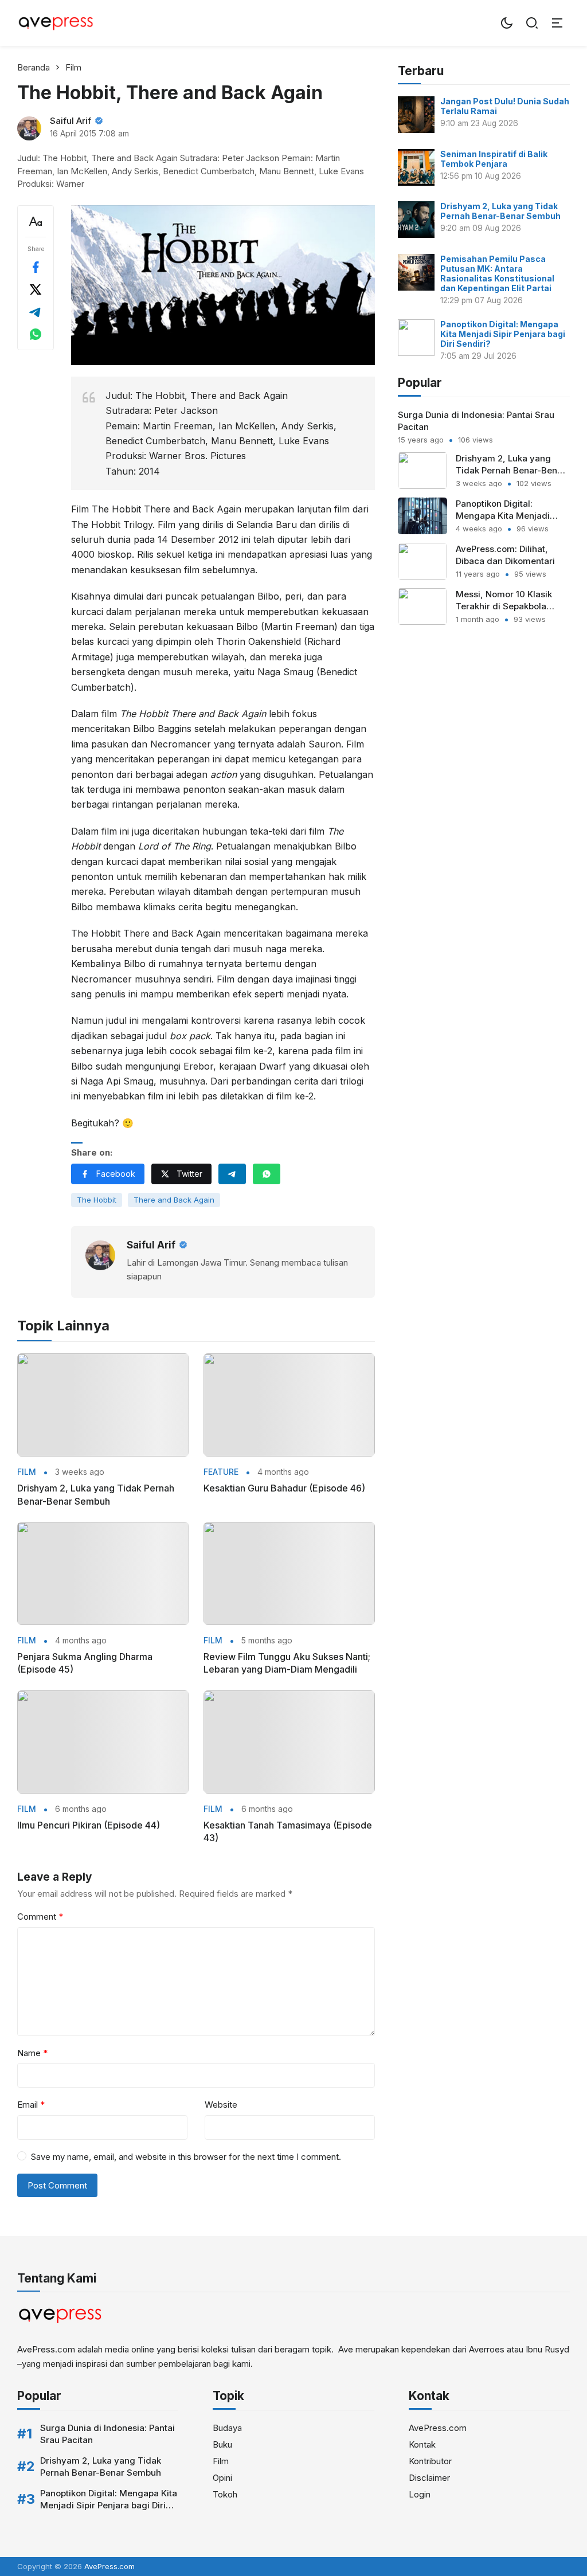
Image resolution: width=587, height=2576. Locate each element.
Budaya (227, 2428)
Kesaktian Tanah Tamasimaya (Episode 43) (288, 1831)
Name (32, 2053)
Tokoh (225, 2494)
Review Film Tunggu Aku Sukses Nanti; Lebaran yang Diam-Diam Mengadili (287, 1663)
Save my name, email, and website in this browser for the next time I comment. (186, 2157)
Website (221, 2105)
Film (27, 1472)
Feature (221, 1472)
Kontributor (430, 2461)
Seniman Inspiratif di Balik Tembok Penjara (494, 159)
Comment (40, 1917)
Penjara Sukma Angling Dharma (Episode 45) (85, 1663)
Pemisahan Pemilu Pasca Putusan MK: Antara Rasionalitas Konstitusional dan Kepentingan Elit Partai (497, 273)
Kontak (422, 2444)
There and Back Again (174, 1200)
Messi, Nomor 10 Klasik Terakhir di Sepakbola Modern (504, 606)
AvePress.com (438, 2428)
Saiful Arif (71, 121)
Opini (222, 2478)
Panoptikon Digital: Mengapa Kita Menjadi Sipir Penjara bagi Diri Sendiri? (503, 334)
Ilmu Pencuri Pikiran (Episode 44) (89, 1825)
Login (420, 2494)
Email (31, 2105)
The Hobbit (97, 1200)
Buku (222, 2444)
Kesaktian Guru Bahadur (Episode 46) (284, 1488)
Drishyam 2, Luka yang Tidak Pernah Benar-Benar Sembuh (96, 1494)
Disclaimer (429, 2478)
